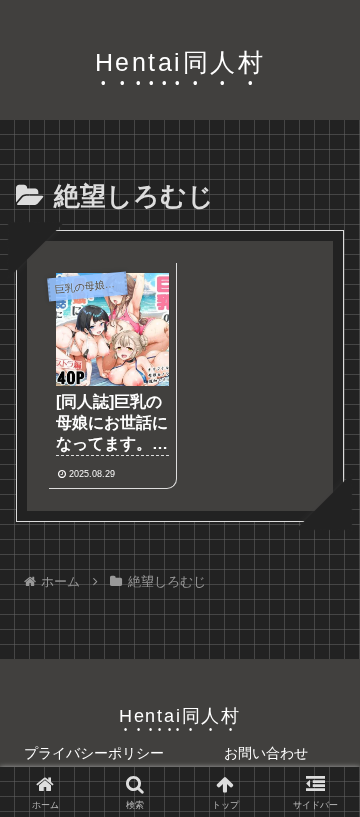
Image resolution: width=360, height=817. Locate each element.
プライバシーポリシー (94, 753)
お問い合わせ (266, 753)
